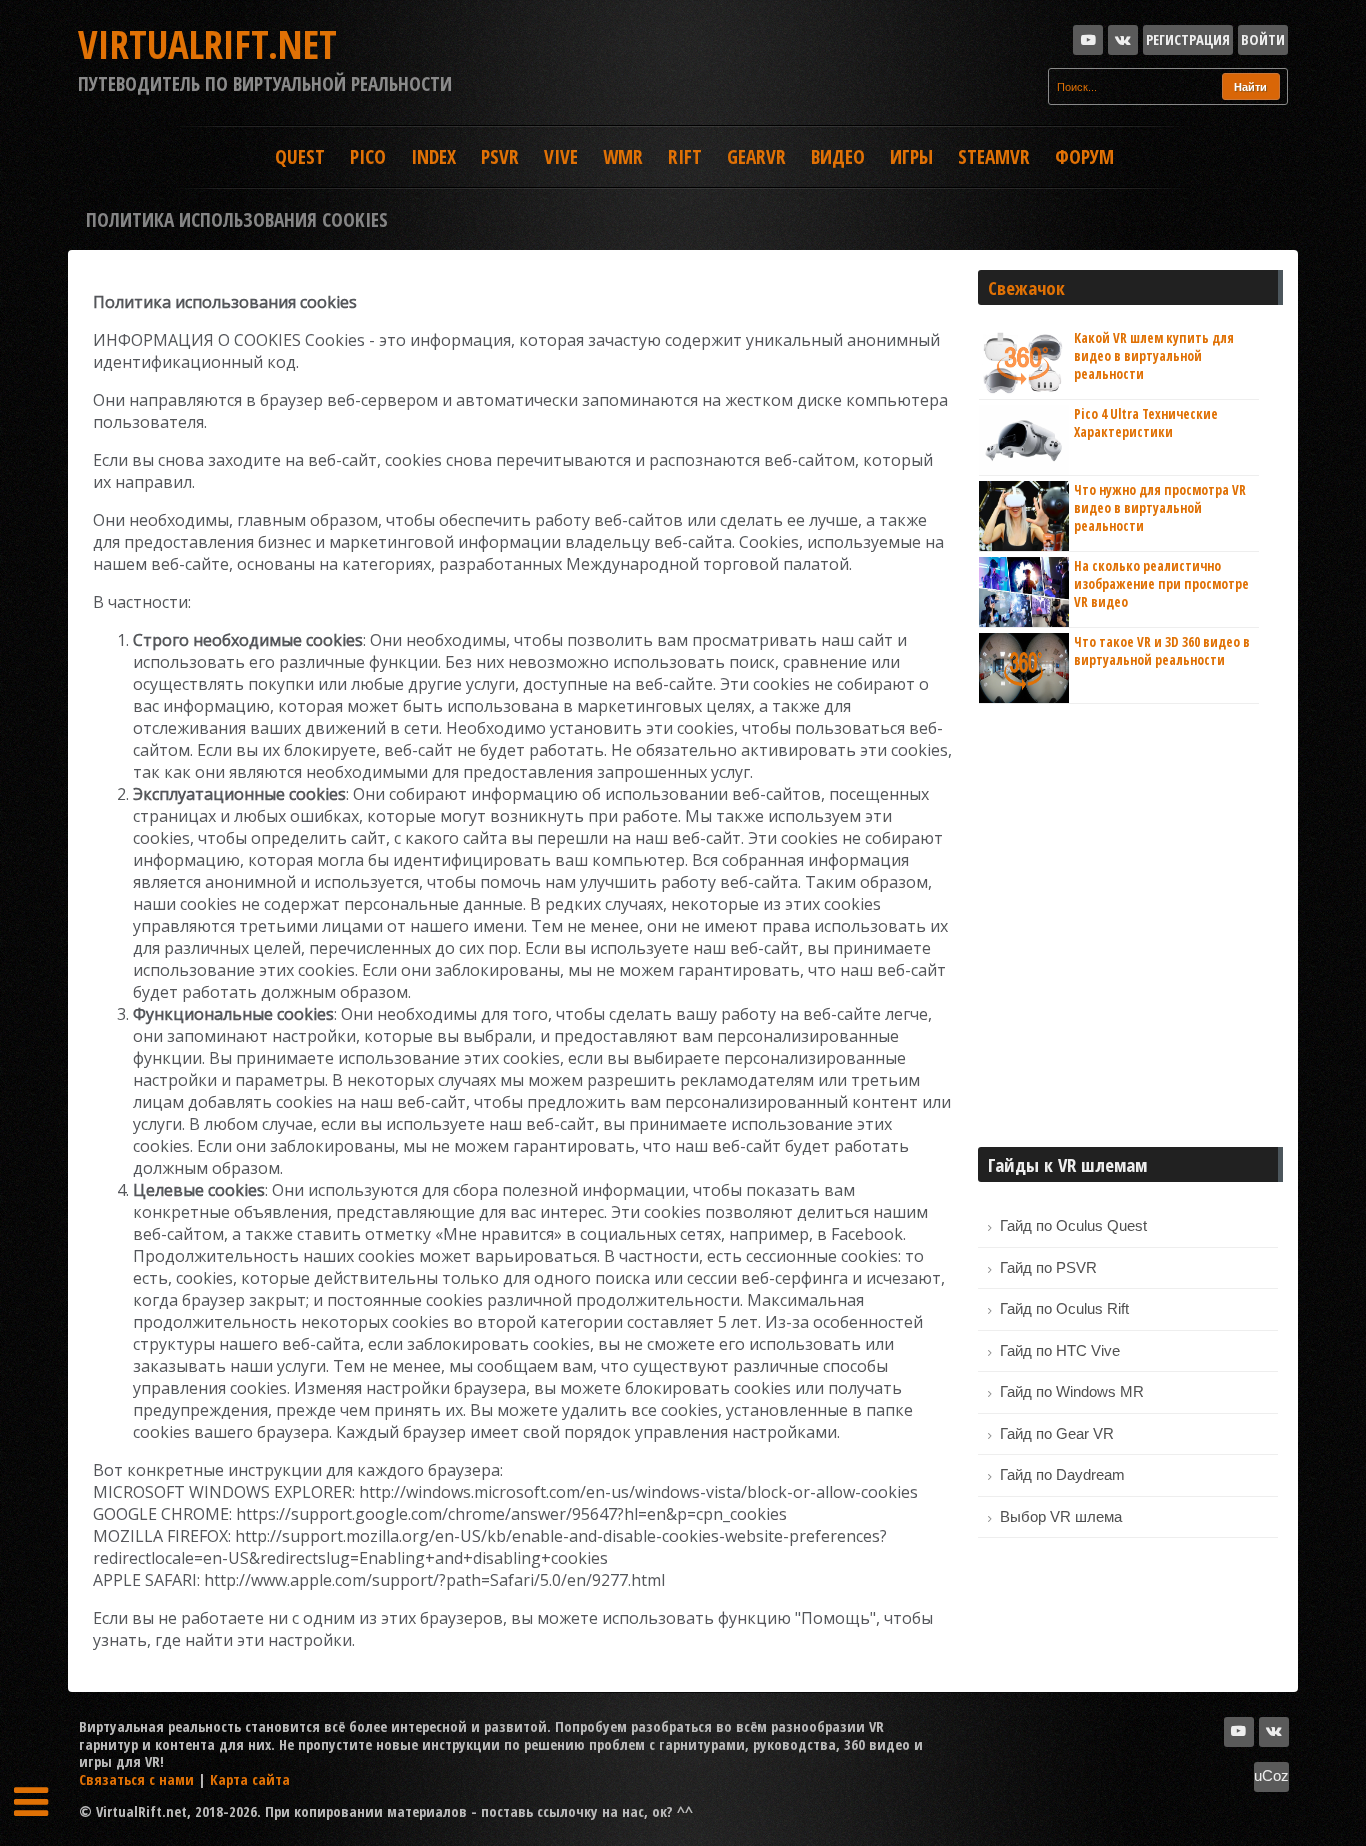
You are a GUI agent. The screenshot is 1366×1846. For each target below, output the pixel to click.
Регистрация (1188, 39)
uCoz (1271, 1776)
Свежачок (1026, 287)
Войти (1263, 39)
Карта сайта (250, 1779)
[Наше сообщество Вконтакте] (1123, 40)
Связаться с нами (136, 1779)
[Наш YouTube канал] (1088, 40)
